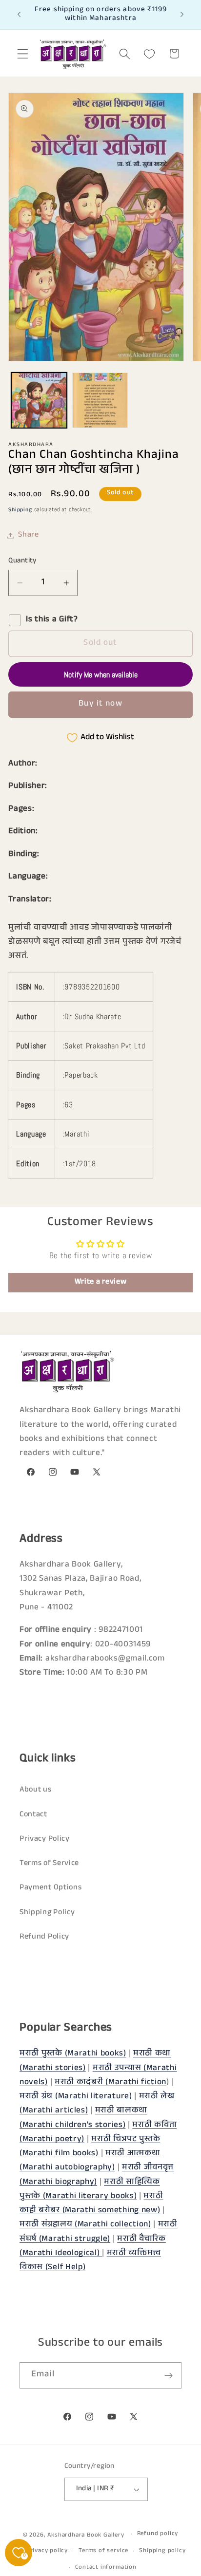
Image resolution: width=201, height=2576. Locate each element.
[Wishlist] (150, 54)
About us (36, 1790)
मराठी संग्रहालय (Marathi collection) (85, 2225)
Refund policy (158, 2534)
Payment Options (50, 1888)
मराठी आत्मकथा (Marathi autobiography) (90, 2161)
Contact (33, 1815)
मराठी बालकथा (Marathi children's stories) (83, 2118)
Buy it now (100, 704)
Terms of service (103, 2551)
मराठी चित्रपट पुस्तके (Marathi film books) (90, 2147)
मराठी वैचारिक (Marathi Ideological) (93, 2247)
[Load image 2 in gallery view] (100, 400)
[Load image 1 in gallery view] (39, 400)
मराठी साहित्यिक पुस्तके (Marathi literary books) (90, 2190)
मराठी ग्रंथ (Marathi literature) (76, 2097)
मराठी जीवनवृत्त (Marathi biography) (97, 2175)
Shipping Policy (47, 1913)
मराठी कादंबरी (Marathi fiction (111, 2083)
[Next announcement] (182, 15)
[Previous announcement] (19, 15)
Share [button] (28, 535)
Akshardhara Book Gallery (86, 2535)
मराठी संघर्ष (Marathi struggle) (99, 2232)
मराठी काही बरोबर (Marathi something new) (91, 2204)
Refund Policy (44, 1937)
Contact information (106, 2568)
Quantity (22, 561)
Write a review (101, 1282)
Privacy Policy (45, 1839)
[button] (23, 54)
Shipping (20, 510)
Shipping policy (162, 2551)
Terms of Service (49, 1864)
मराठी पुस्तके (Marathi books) (73, 2054)
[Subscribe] (169, 2375)
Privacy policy (47, 2551)
